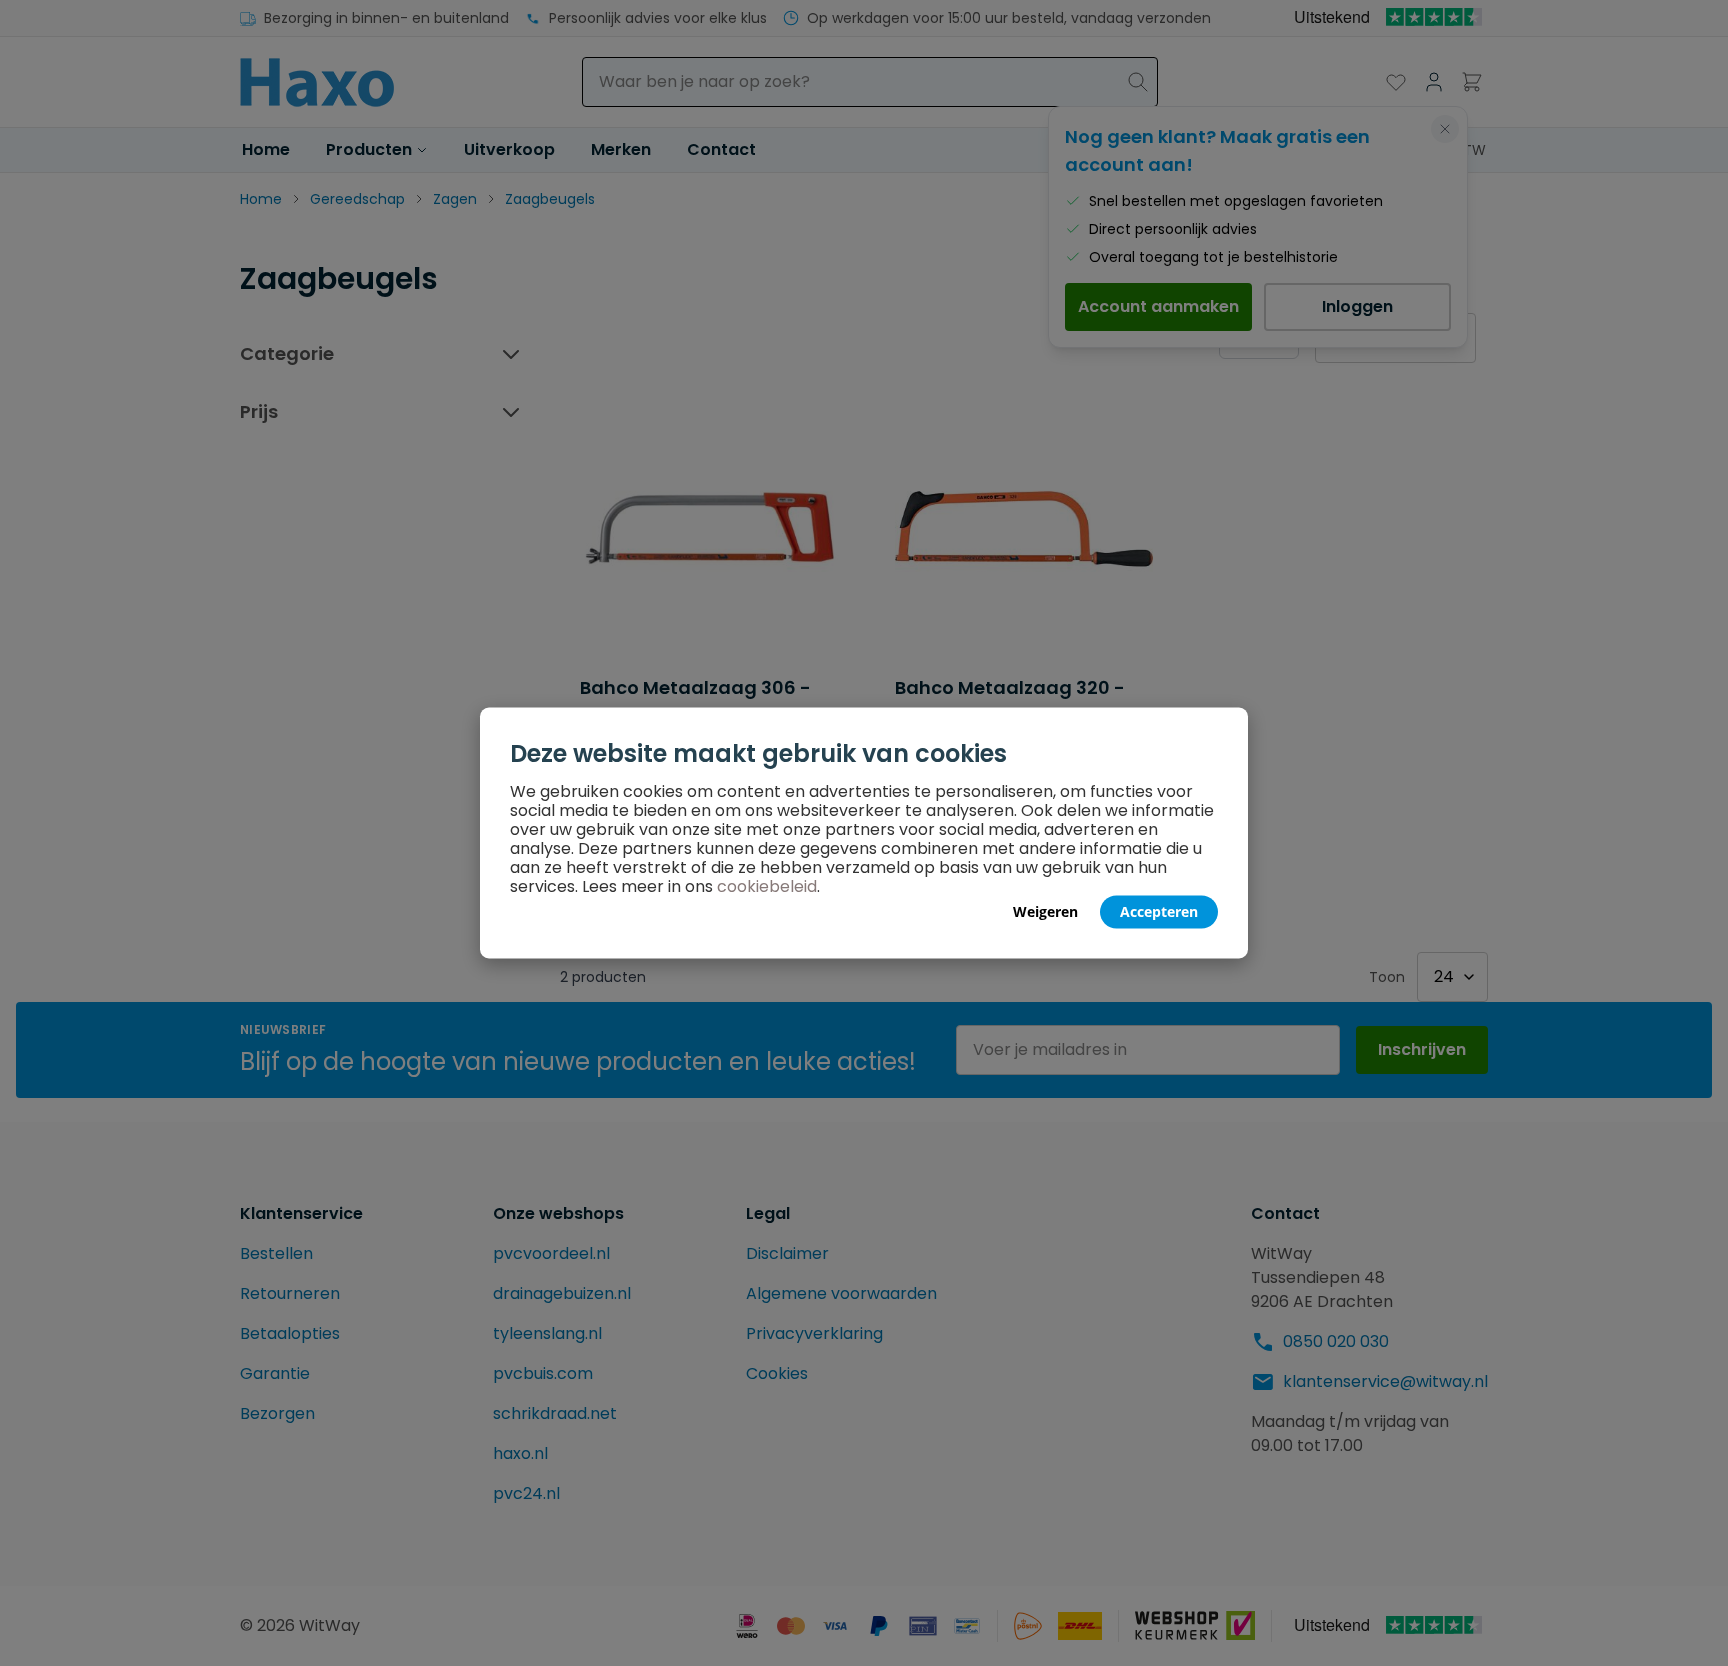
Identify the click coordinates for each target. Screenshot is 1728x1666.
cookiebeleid (767, 886)
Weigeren (1045, 911)
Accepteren (1159, 911)
